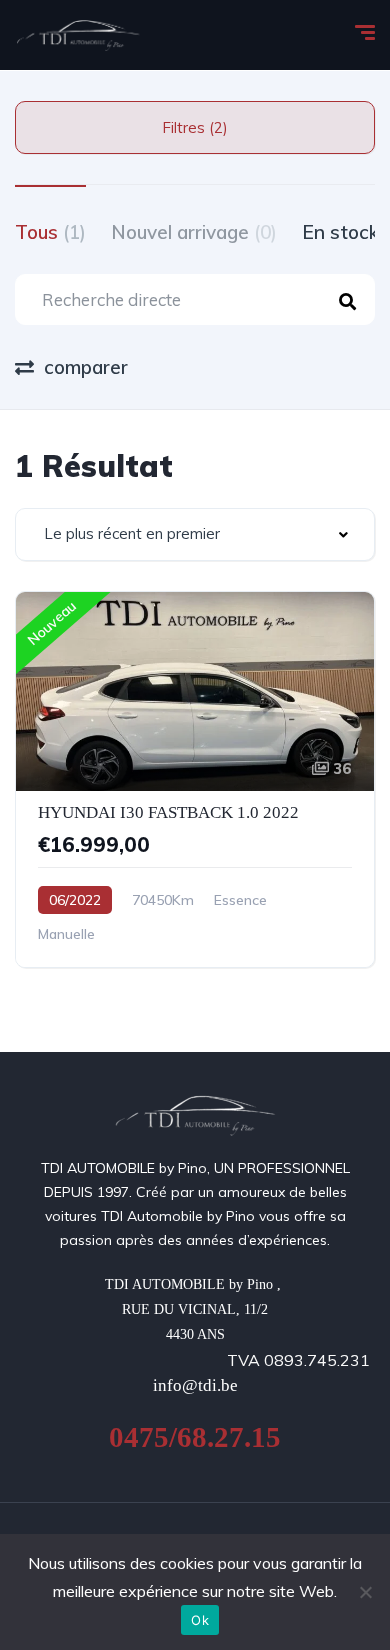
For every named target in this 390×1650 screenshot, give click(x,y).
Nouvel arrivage (194, 232)
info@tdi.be (195, 1385)
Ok (200, 1620)
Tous (50, 232)
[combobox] (195, 534)
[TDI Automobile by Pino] (78, 35)
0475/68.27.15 (195, 1437)
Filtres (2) (195, 127)
